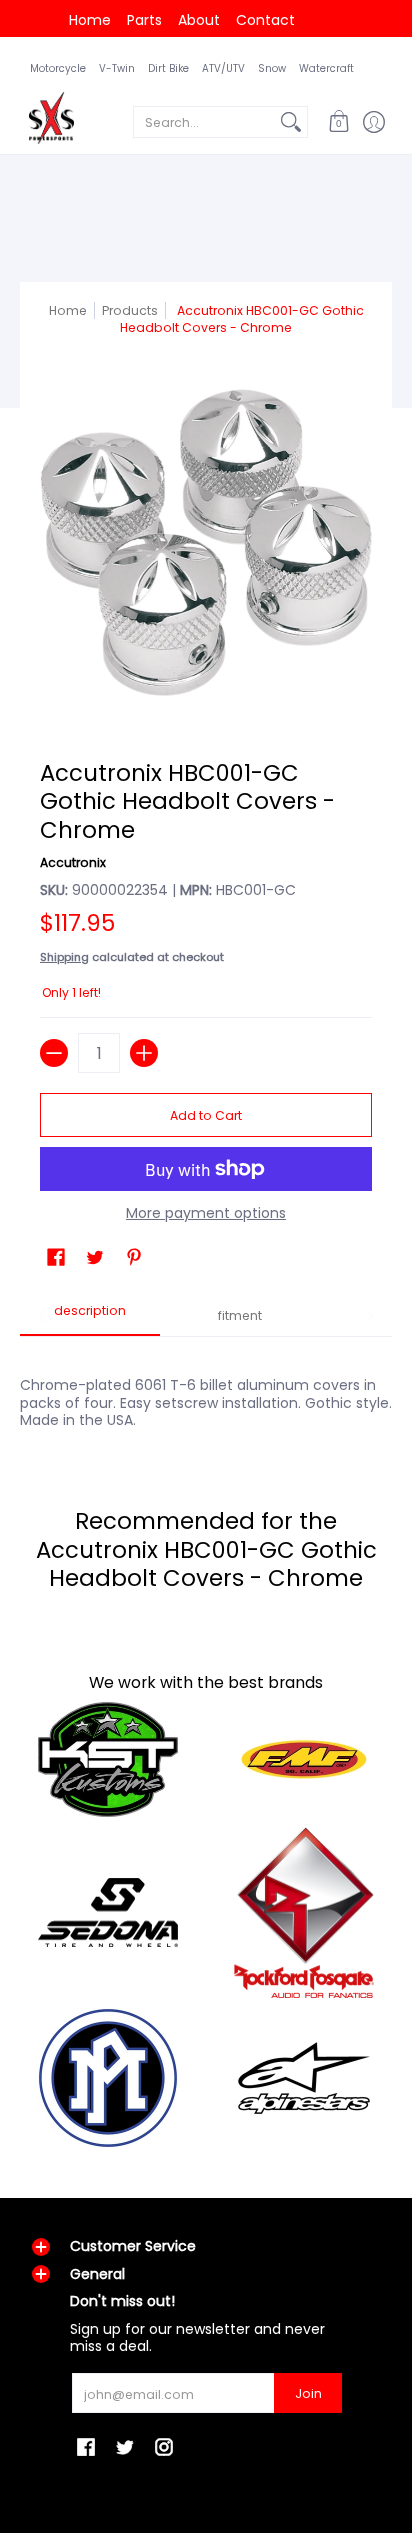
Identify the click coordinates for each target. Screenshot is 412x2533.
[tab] (90, 1317)
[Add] (144, 1053)
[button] (338, 122)
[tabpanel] (206, 1391)
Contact (265, 20)
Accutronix (73, 862)
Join (308, 2393)
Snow (272, 68)
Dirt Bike (168, 68)
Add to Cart (206, 1115)
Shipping (64, 957)
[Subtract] (54, 1053)
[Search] (291, 122)
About (199, 20)
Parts (144, 20)
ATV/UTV (223, 68)
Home (90, 20)
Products (130, 310)
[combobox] (204, 122)
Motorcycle (58, 68)
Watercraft (326, 68)
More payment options (206, 1214)
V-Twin (117, 68)
